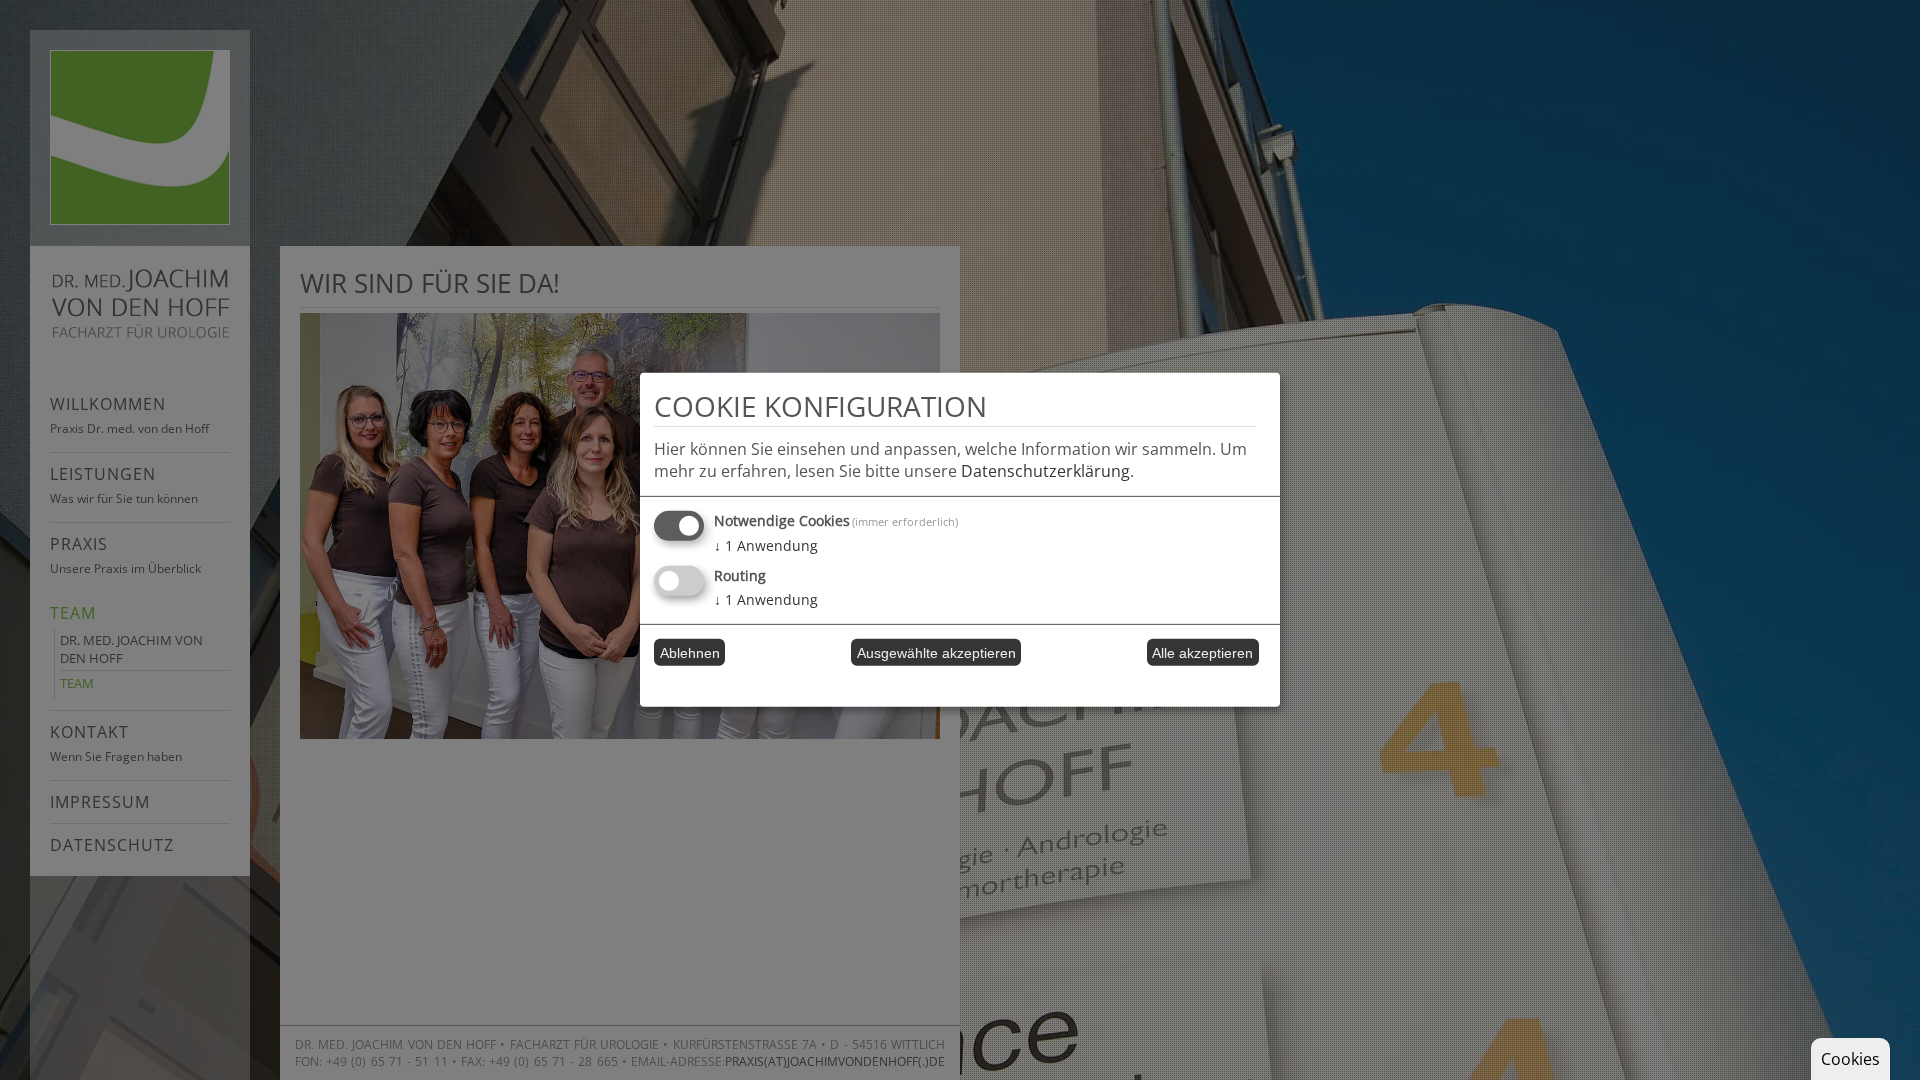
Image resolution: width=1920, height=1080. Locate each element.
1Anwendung (766, 545)
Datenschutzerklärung (1045, 471)
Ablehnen (690, 653)
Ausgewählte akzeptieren (936, 653)
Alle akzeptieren (1202, 653)
